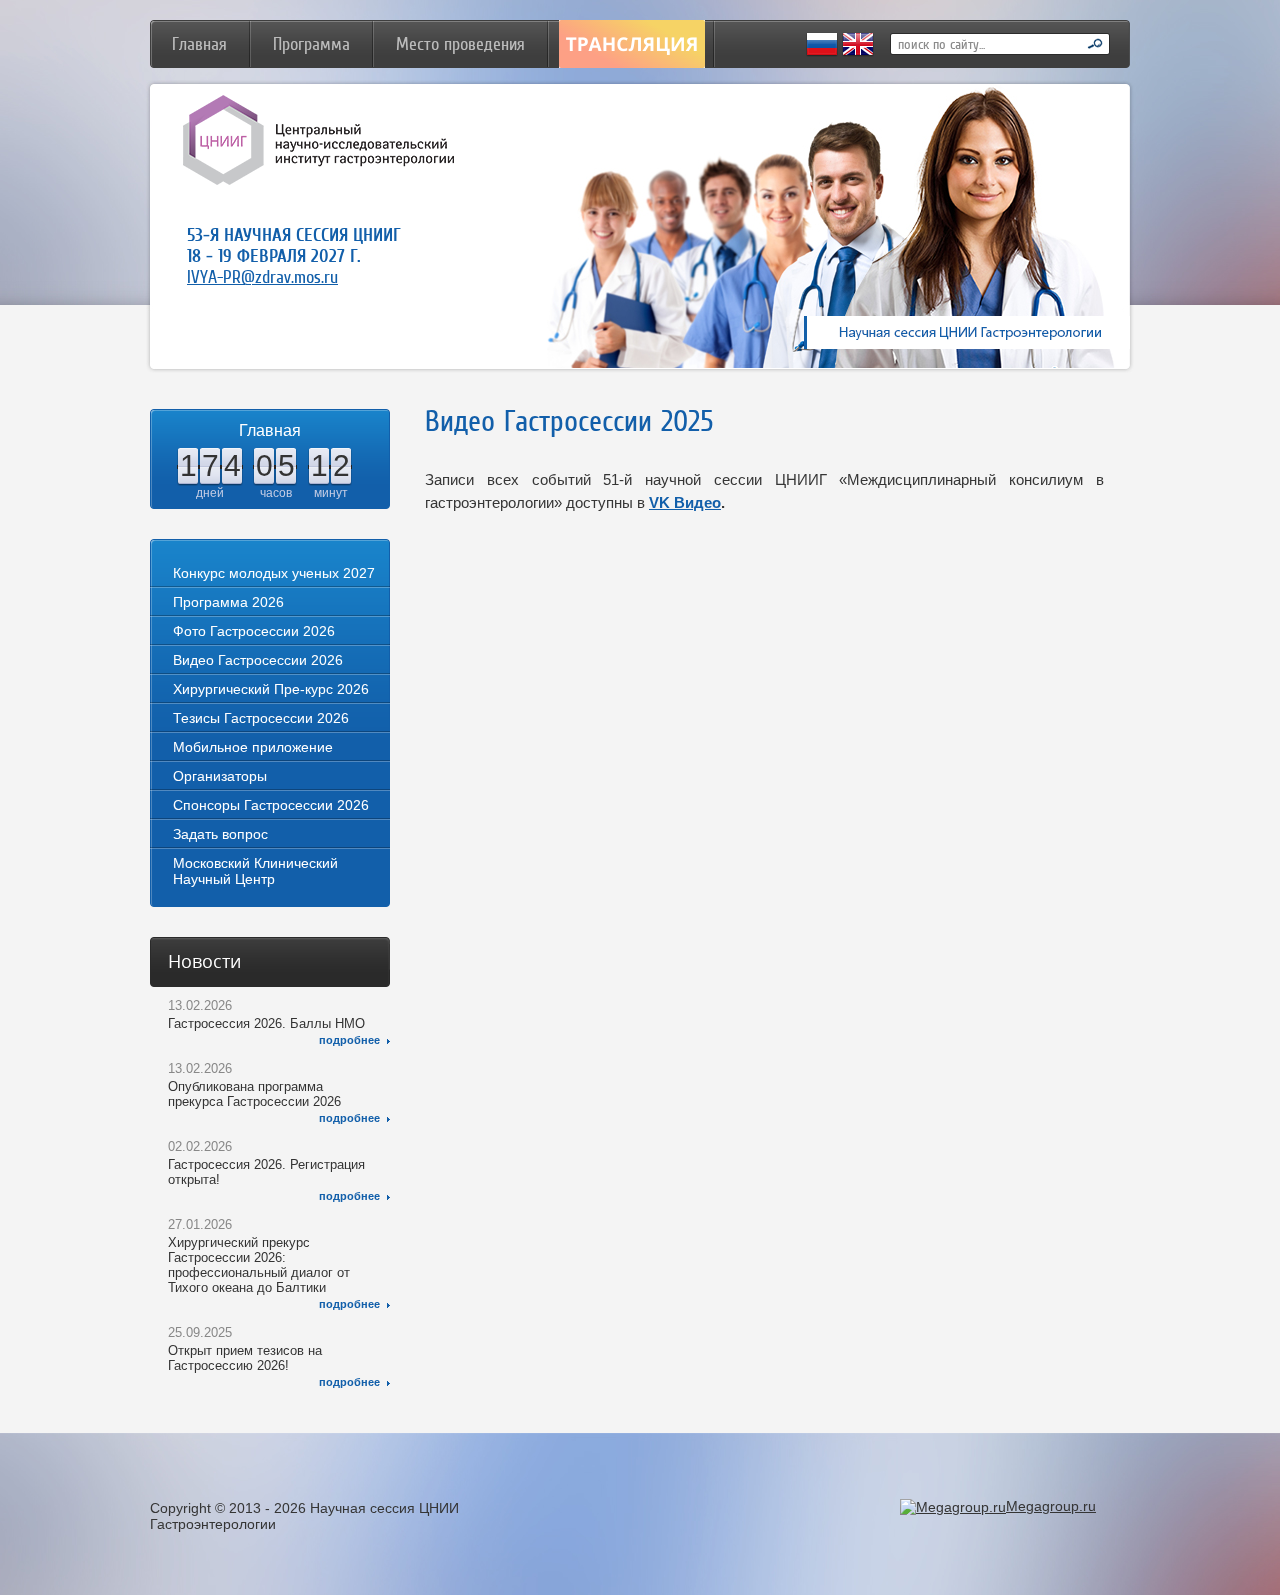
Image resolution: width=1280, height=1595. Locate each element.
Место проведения (460, 44)
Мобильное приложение (253, 747)
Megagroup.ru (1051, 1506)
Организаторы (220, 776)
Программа (311, 44)
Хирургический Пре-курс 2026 (271, 689)
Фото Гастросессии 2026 (254, 631)
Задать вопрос (220, 834)
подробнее (349, 1040)
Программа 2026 (228, 602)
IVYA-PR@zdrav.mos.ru (262, 277)
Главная (199, 44)
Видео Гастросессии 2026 (258, 660)
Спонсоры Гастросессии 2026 (271, 805)
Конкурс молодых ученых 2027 (274, 573)
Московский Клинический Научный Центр (255, 871)
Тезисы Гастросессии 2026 (261, 718)
